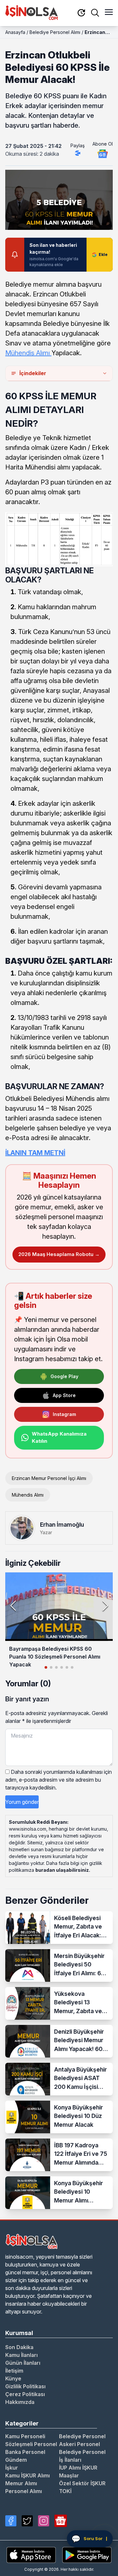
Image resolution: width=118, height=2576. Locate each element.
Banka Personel (25, 2452)
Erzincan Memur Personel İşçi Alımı (49, 1478)
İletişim (14, 2371)
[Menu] (109, 13)
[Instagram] (44, 2521)
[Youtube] (61, 2521)
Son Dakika (19, 2347)
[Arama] (95, 13)
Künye (13, 2378)
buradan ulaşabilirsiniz (62, 1870)
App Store (64, 1395)
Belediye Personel (82, 2436)
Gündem (16, 2460)
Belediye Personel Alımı (55, 32)
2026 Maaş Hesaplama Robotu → (59, 1254)
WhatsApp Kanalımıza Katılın (59, 1438)
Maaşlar (69, 2475)
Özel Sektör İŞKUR (82, 2483)
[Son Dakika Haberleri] (81, 13)
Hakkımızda (20, 2402)
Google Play (64, 1376)
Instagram (64, 1414)
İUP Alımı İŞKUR (78, 2468)
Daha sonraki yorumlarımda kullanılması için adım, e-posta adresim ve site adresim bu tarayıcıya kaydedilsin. (59, 1780)
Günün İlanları (23, 2363)
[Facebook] (11, 2521)
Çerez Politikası (25, 2394)
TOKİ (65, 2491)
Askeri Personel (79, 2444)
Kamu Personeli (25, 2436)
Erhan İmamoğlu (62, 1525)
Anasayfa (15, 32)
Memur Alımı (21, 2483)
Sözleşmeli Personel (31, 2444)
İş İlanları (70, 2460)
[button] (105, 1606)
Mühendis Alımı (28, 353)
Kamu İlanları (21, 2355)
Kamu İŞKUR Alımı (28, 2475)
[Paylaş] (78, 153)
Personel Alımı (24, 2491)
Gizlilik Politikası (25, 2386)
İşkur (12, 2468)
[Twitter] (27, 2521)
